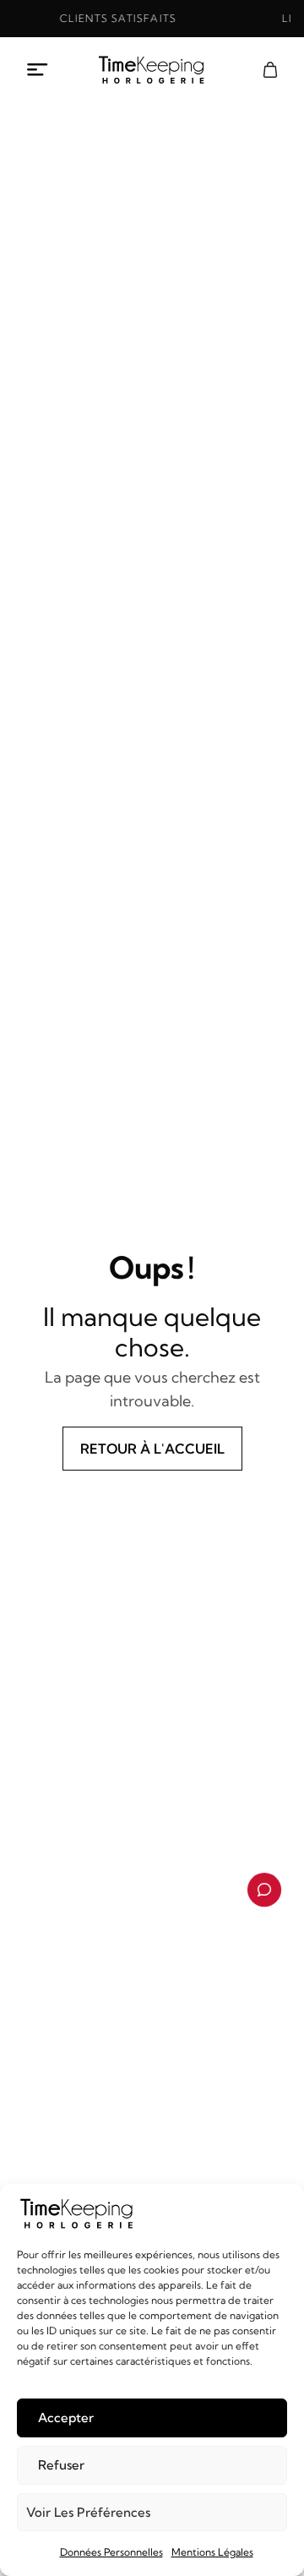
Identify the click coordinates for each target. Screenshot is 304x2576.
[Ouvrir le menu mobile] (38, 70)
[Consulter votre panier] (270, 70)
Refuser (61, 2465)
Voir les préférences (88, 2512)
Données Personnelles (111, 2552)
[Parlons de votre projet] (264, 1890)
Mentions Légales (212, 2552)
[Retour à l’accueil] (152, 70)
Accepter (66, 2418)
